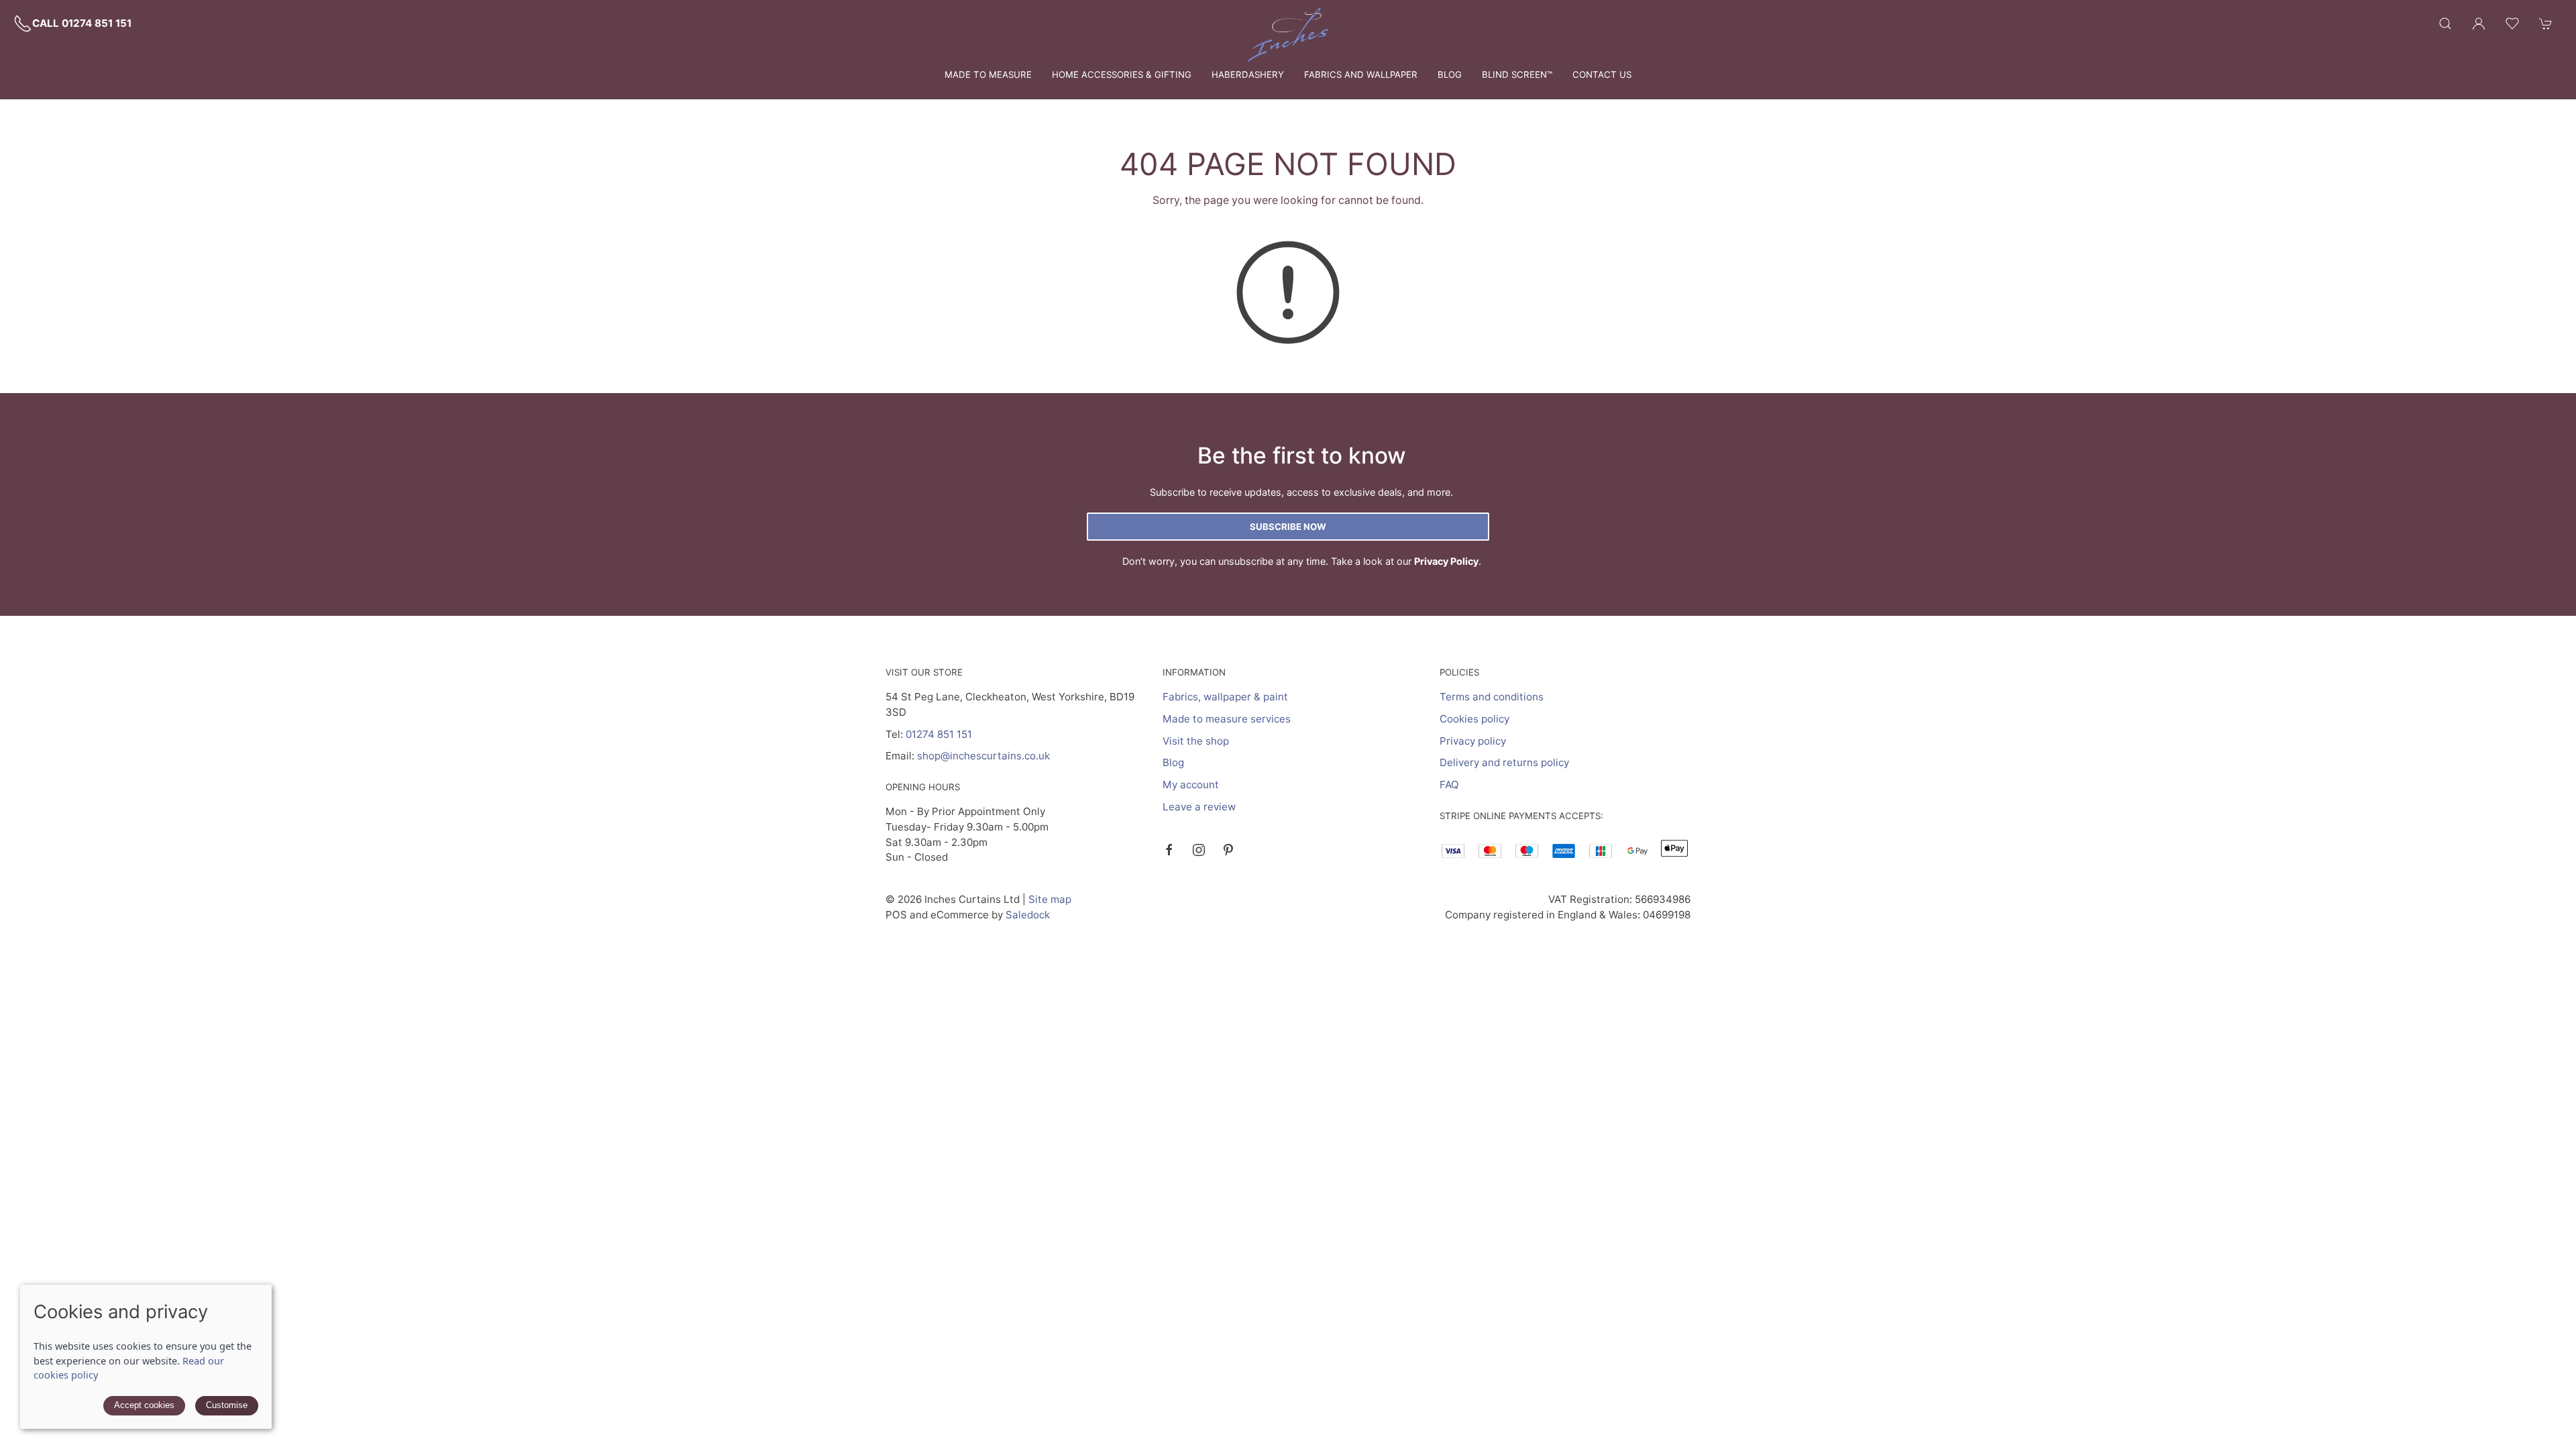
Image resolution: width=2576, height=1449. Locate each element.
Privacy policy (1473, 741)
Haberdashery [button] (1248, 74)
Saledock (1028, 915)
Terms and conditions (1492, 697)
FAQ (1449, 785)
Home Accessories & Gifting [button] (1122, 74)
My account (1191, 785)
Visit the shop (1196, 741)
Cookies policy (1474, 719)
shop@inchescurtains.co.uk (983, 756)
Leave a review (1199, 807)
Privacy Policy (1446, 561)
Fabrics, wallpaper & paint (1225, 697)
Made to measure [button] (988, 74)
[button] (2445, 23)
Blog (1450, 74)
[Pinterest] (1228, 850)
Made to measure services (1227, 719)
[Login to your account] (2479, 23)
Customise (227, 1405)
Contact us (1602, 74)
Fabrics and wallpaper (1361, 74)
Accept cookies (144, 1405)
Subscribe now (1288, 527)
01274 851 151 (939, 734)
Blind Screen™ (1517, 74)
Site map (1050, 899)
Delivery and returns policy (1504, 762)
